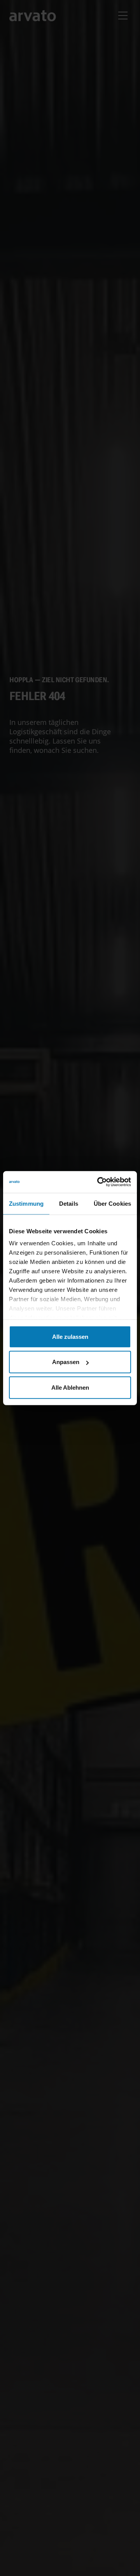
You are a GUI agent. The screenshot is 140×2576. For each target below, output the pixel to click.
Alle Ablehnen (70, 1387)
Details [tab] (69, 1203)
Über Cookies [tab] (112, 1203)
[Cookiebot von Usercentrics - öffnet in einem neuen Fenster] (99, 1182)
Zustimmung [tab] (26, 1203)
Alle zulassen (70, 1336)
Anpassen (66, 1362)
